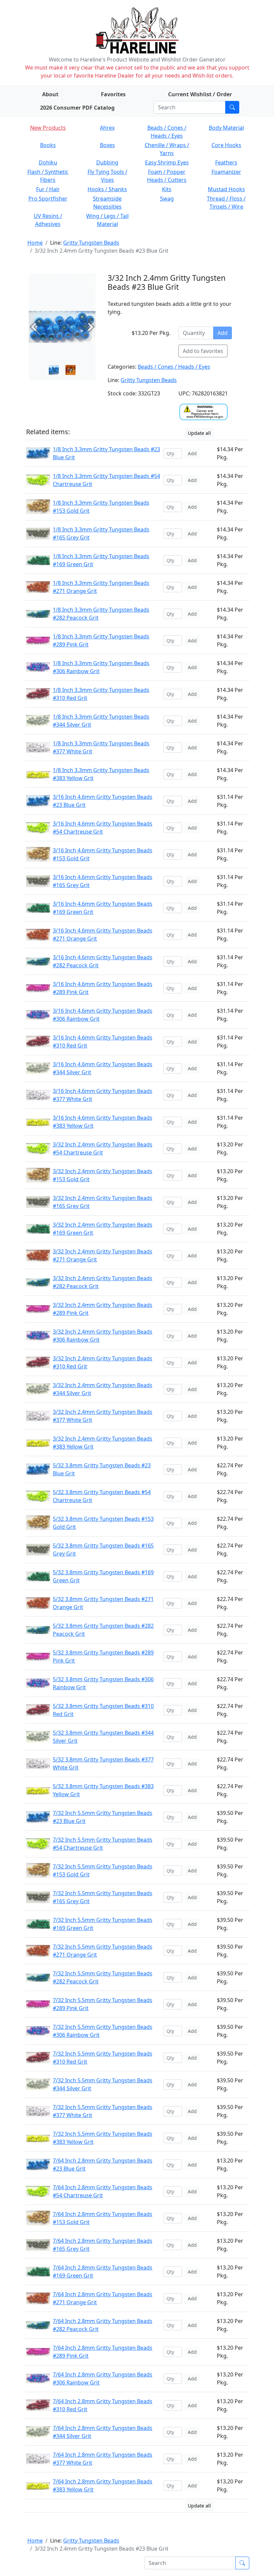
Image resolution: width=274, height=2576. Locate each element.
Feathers (226, 162)
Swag (167, 199)
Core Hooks (226, 145)
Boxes (107, 145)
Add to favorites (203, 351)
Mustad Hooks (226, 189)
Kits (167, 189)
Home (35, 243)
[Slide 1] (71, 370)
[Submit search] (232, 107)
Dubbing (107, 162)
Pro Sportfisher (48, 199)
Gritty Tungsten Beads (91, 243)
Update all (199, 433)
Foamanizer (226, 172)
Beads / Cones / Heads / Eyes (174, 367)
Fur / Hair (48, 189)
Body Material (226, 128)
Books (48, 145)
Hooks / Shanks (107, 189)
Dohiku (48, 162)
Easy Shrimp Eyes (167, 162)
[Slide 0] (54, 370)
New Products (48, 128)
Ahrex (107, 128)
